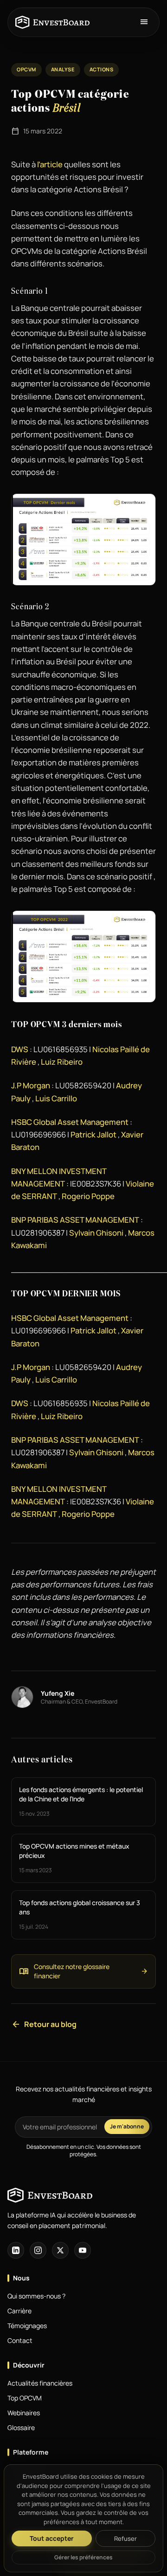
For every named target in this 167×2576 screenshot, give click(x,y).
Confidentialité (29, 2498)
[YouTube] (83, 2250)
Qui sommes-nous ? (36, 2296)
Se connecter (32, 2469)
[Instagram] (38, 2250)
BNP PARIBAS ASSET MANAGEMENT (75, 1220)
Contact (20, 2340)
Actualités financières (40, 2383)
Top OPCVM (25, 2398)
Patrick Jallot (93, 1134)
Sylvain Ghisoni (97, 1233)
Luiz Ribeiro (62, 1062)
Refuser (125, 2538)
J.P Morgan (31, 1085)
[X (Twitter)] (60, 2250)
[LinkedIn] (16, 2250)
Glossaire (21, 2428)
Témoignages (27, 2326)
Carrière (19, 2311)
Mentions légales (32, 2483)
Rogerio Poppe (88, 1196)
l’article (49, 164)
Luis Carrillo (56, 1098)
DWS (20, 1049)
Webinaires (24, 2413)
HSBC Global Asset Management (70, 1122)
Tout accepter (52, 2538)
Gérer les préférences (83, 2557)
